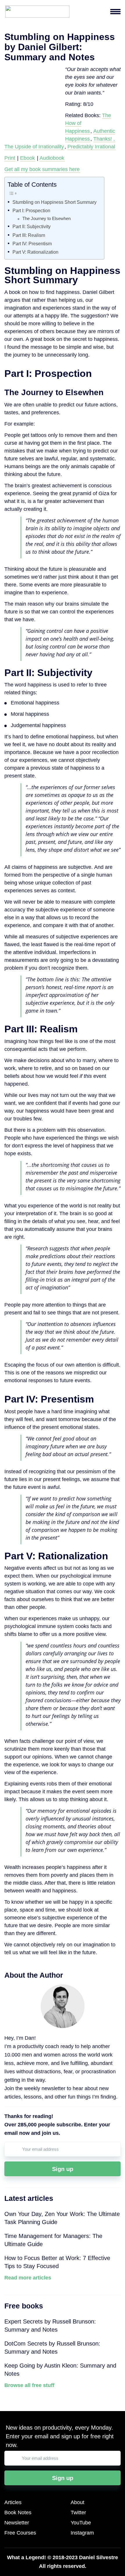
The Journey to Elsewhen (47, 219)
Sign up (63, 2169)
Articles (13, 2502)
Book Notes (18, 2513)
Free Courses (20, 2533)
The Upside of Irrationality (34, 147)
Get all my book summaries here (42, 169)
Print (10, 158)
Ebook (27, 158)
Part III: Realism (29, 235)
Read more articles (28, 2278)
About (77, 2502)
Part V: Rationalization (35, 252)
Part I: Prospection (31, 210)
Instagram (82, 2533)
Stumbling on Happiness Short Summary (55, 202)
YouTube (81, 2523)
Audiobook (52, 158)
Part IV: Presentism (32, 244)
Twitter (78, 2513)
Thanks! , (104, 139)
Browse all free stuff (29, 2385)
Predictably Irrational (91, 147)
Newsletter (17, 2523)
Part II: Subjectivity (32, 226)
